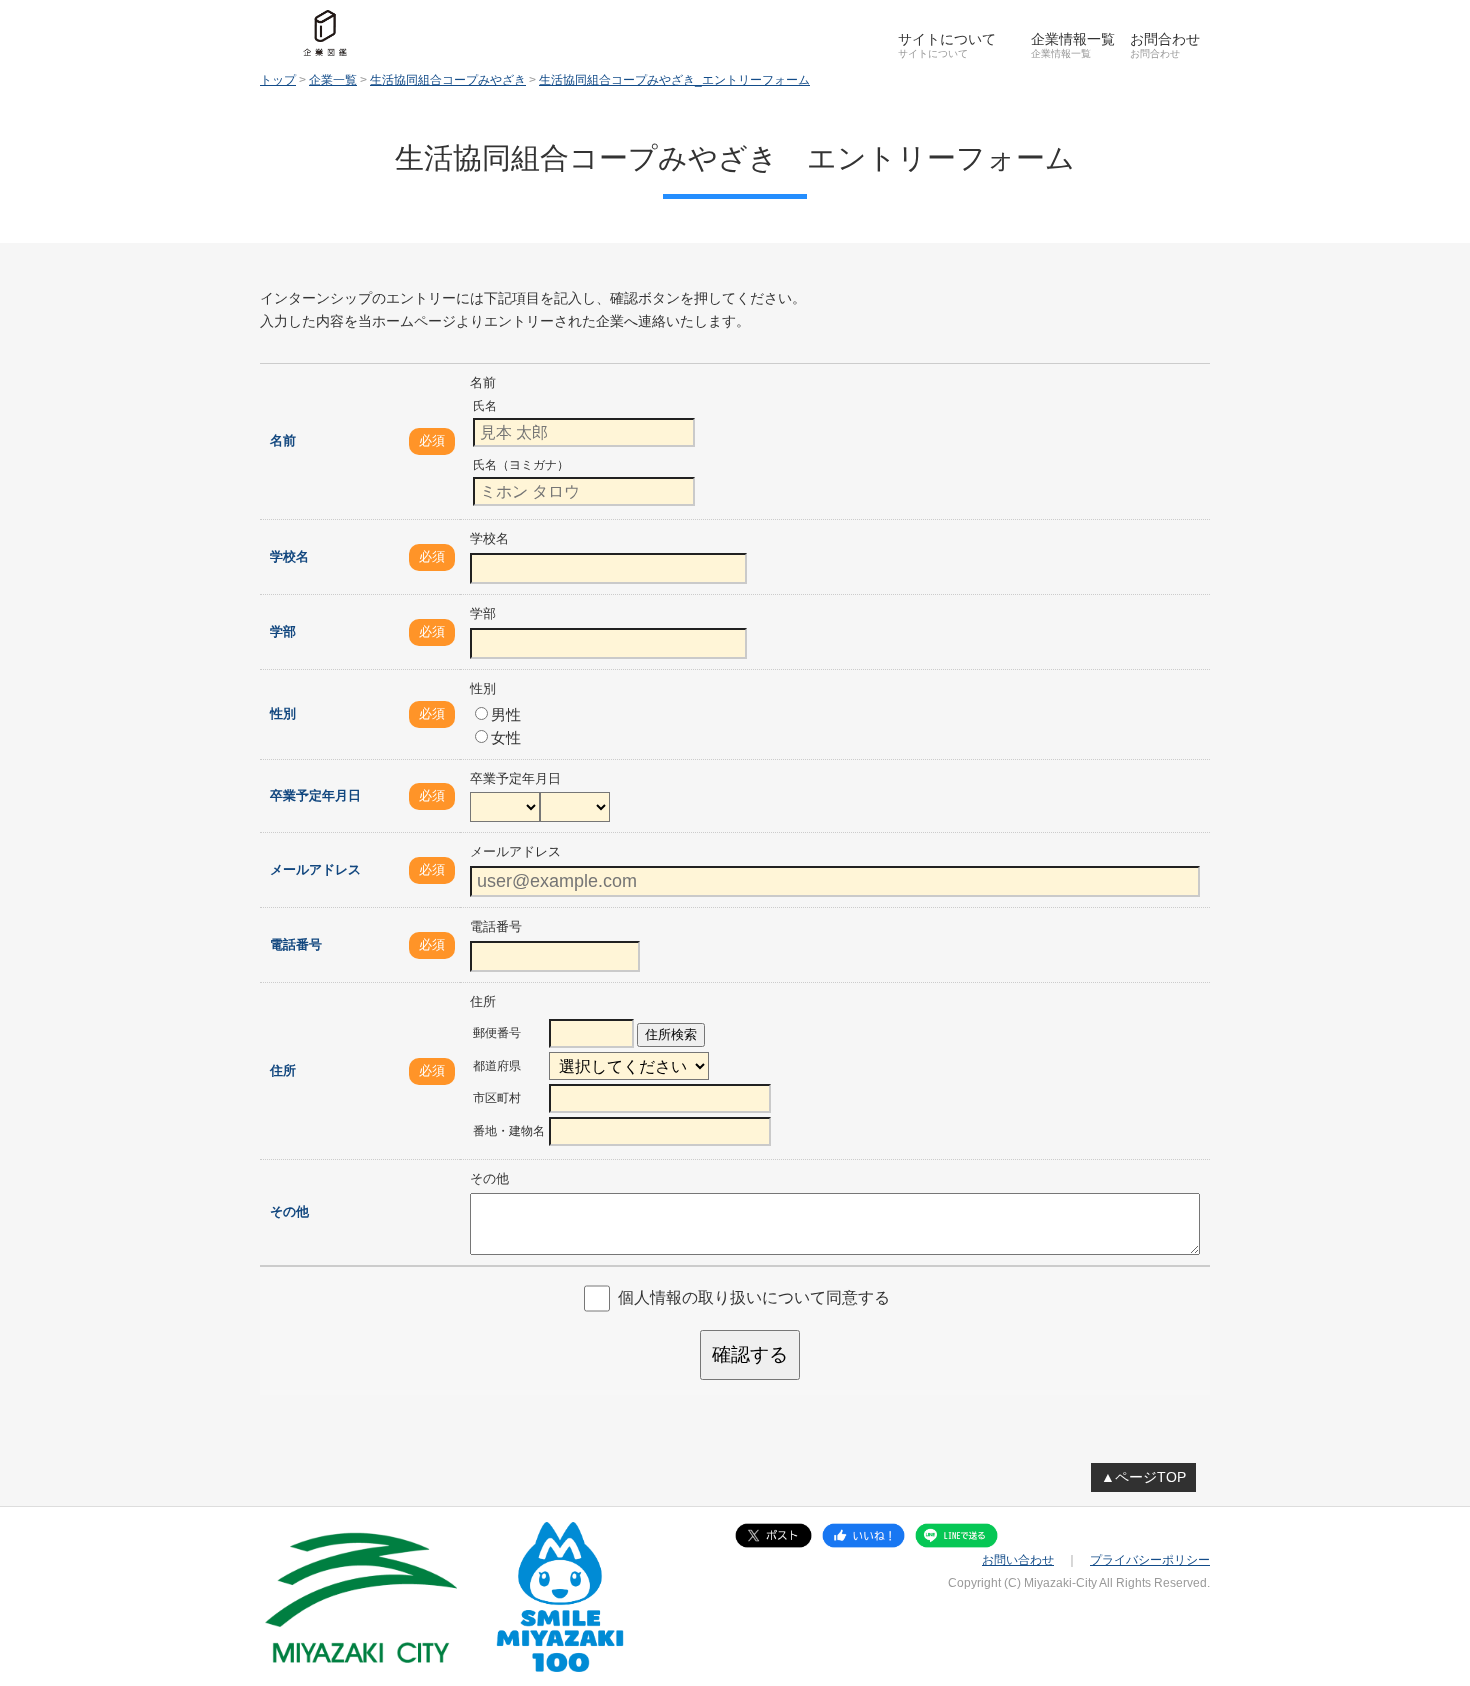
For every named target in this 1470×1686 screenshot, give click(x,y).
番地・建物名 (509, 1131)
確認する (750, 1354)
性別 (283, 713)
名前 (283, 440)
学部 (283, 631)
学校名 (289, 556)
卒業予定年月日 (315, 795)
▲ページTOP (1143, 1477)
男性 (506, 714)
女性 (506, 737)
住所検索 (671, 1034)
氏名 (485, 406)
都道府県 (497, 1066)
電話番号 (296, 944)
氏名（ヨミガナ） (521, 465)
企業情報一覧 (1073, 39)
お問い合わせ (1018, 1560)
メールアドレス (315, 869)
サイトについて (947, 39)
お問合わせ (1165, 39)
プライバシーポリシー (1150, 1560)
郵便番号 (497, 1033)
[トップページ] (325, 33)
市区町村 (497, 1098)
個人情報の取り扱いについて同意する (754, 1297)
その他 (289, 1211)
